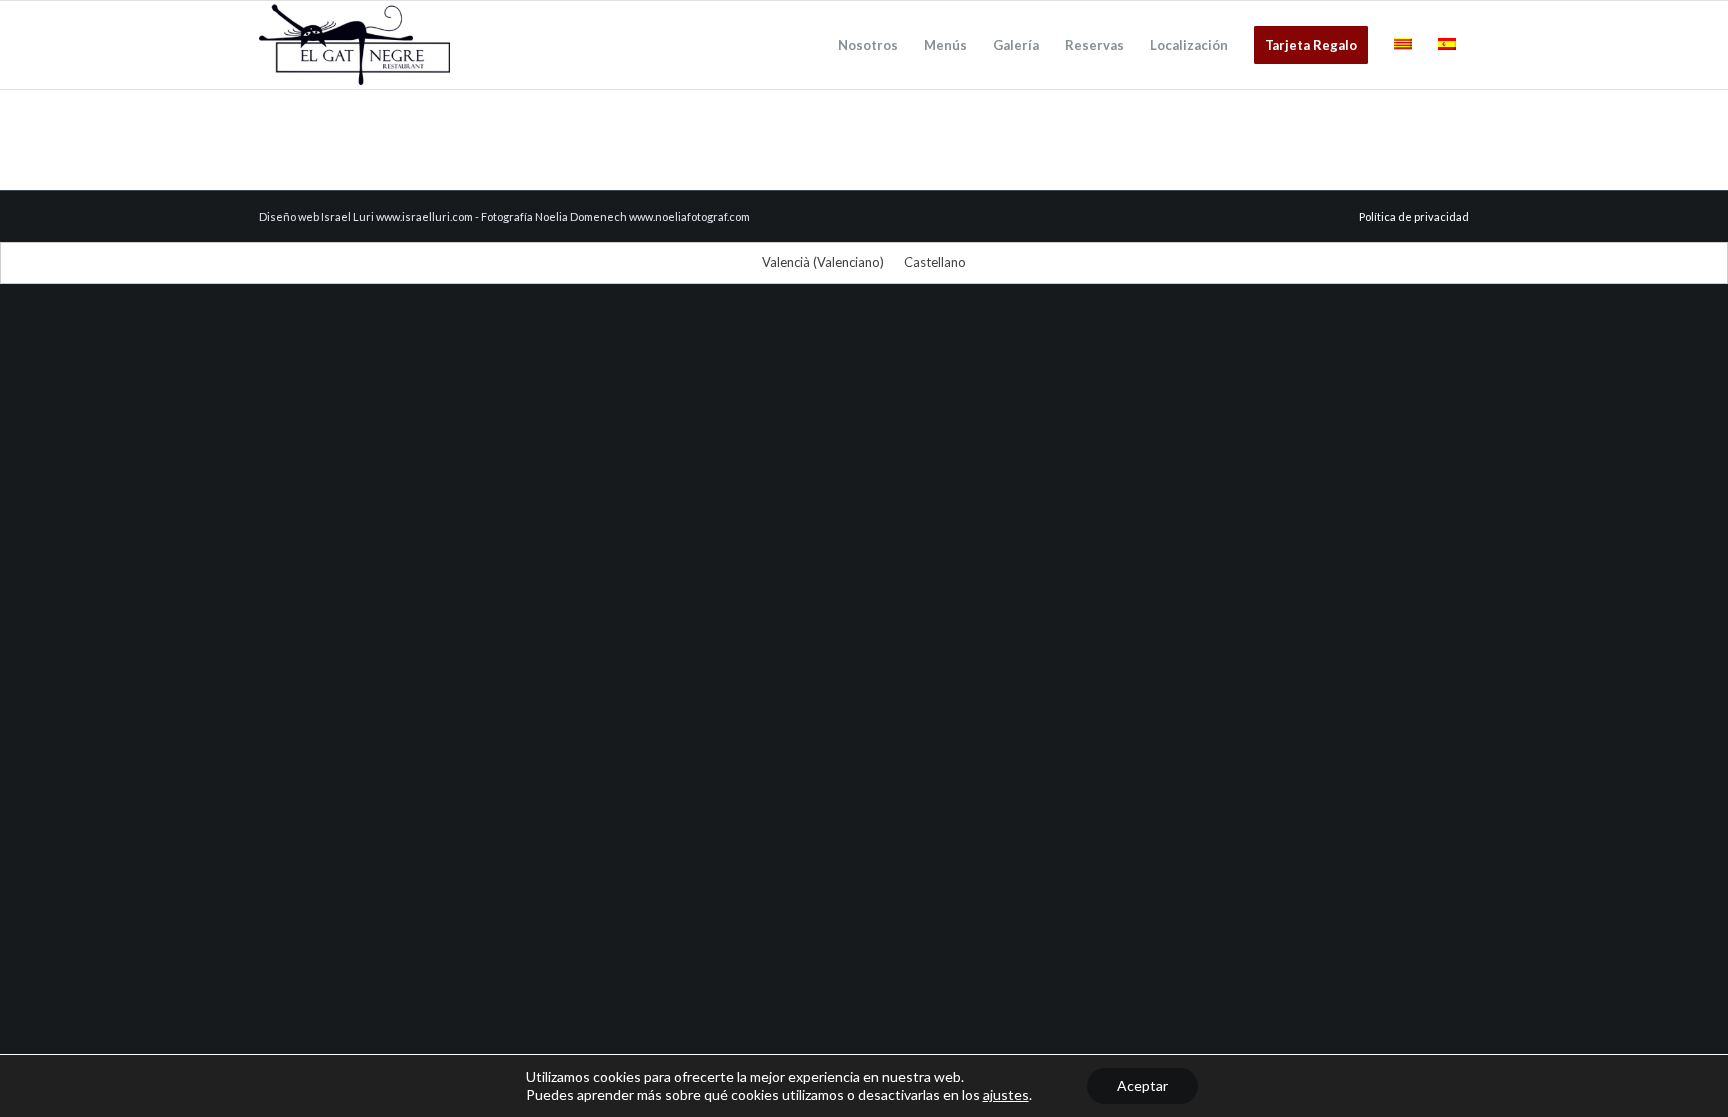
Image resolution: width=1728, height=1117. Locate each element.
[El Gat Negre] (354, 45)
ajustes (1006, 1094)
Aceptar (1142, 1085)
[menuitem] (868, 45)
